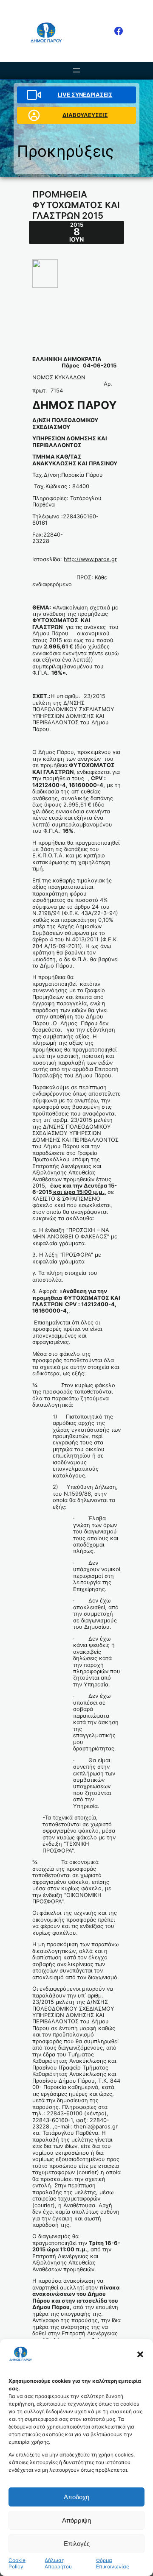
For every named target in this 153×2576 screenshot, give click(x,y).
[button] (140, 2354)
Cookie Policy (17, 2563)
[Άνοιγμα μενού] (76, 70)
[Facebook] (119, 31)
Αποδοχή (76, 2497)
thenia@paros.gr (96, 2127)
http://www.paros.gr (90, 559)
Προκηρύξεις (65, 151)
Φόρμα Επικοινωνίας (112, 2563)
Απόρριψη (76, 2520)
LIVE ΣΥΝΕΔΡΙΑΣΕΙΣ (85, 95)
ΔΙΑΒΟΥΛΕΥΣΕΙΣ (85, 115)
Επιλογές (77, 2544)
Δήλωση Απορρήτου (58, 2563)
